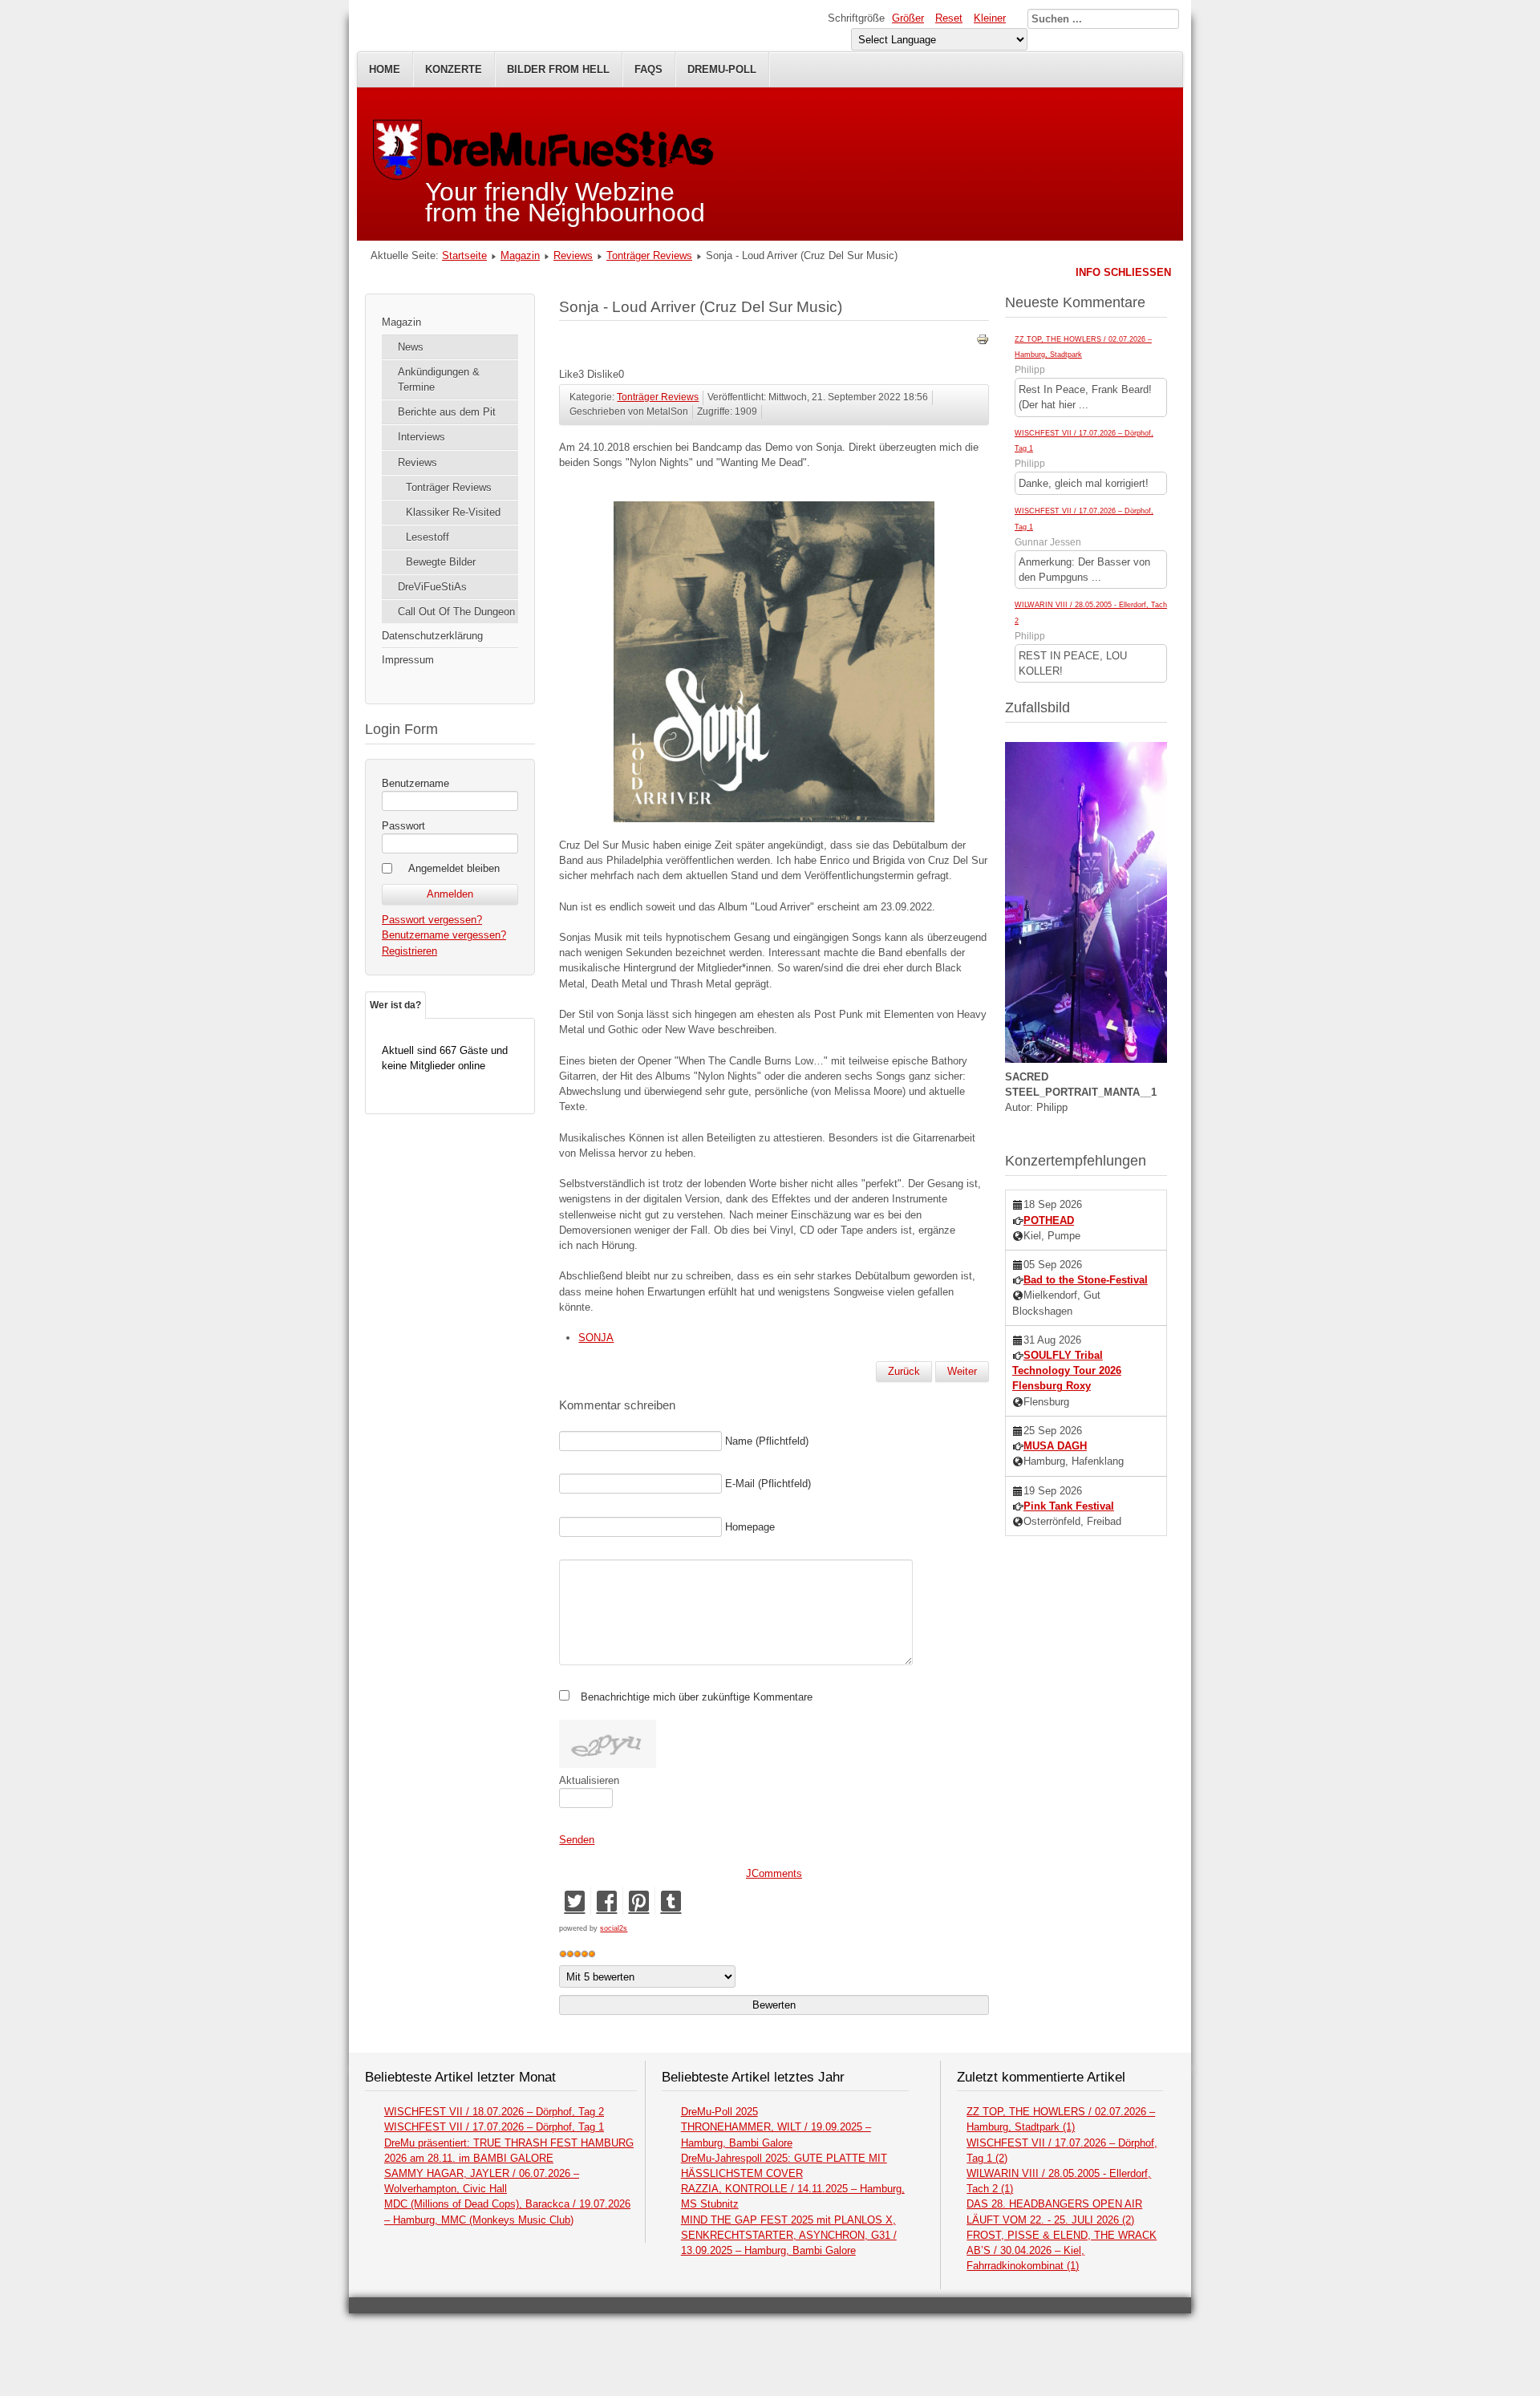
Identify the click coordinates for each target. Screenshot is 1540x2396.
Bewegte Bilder (441, 562)
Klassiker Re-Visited (453, 512)
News (411, 347)
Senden (577, 1840)
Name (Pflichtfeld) (767, 1441)
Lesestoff (428, 537)
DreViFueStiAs (432, 587)
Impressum (408, 660)
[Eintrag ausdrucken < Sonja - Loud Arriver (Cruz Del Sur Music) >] (983, 342)
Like (569, 374)
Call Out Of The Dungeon (456, 612)
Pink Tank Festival (1069, 1506)
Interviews (421, 437)
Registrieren (409, 951)
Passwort (403, 826)
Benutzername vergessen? (444, 935)
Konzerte (454, 69)
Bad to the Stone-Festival (1086, 1280)
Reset (949, 18)
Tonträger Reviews (649, 255)
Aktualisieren (589, 1780)
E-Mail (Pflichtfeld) (768, 1484)
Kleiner (990, 18)
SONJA (596, 1338)
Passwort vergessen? (432, 920)
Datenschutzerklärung (432, 636)
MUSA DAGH (1055, 1446)
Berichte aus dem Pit (447, 412)
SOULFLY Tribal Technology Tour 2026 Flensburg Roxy (1067, 1370)
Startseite (464, 255)
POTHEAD (1049, 1220)
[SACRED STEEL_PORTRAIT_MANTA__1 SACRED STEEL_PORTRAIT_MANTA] (1086, 1059)
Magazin (520, 255)
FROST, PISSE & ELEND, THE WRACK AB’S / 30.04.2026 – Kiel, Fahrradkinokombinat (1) (1062, 2250)
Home (385, 69)
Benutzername (415, 783)
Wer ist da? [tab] (395, 1005)
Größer (908, 18)
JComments (774, 1873)
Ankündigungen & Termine (439, 379)
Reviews (573, 255)
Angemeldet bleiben (454, 868)
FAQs (648, 69)
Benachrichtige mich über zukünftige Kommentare (697, 1697)
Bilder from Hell (558, 69)
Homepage (750, 1527)
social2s (614, 1928)
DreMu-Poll (722, 69)
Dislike (603, 374)
